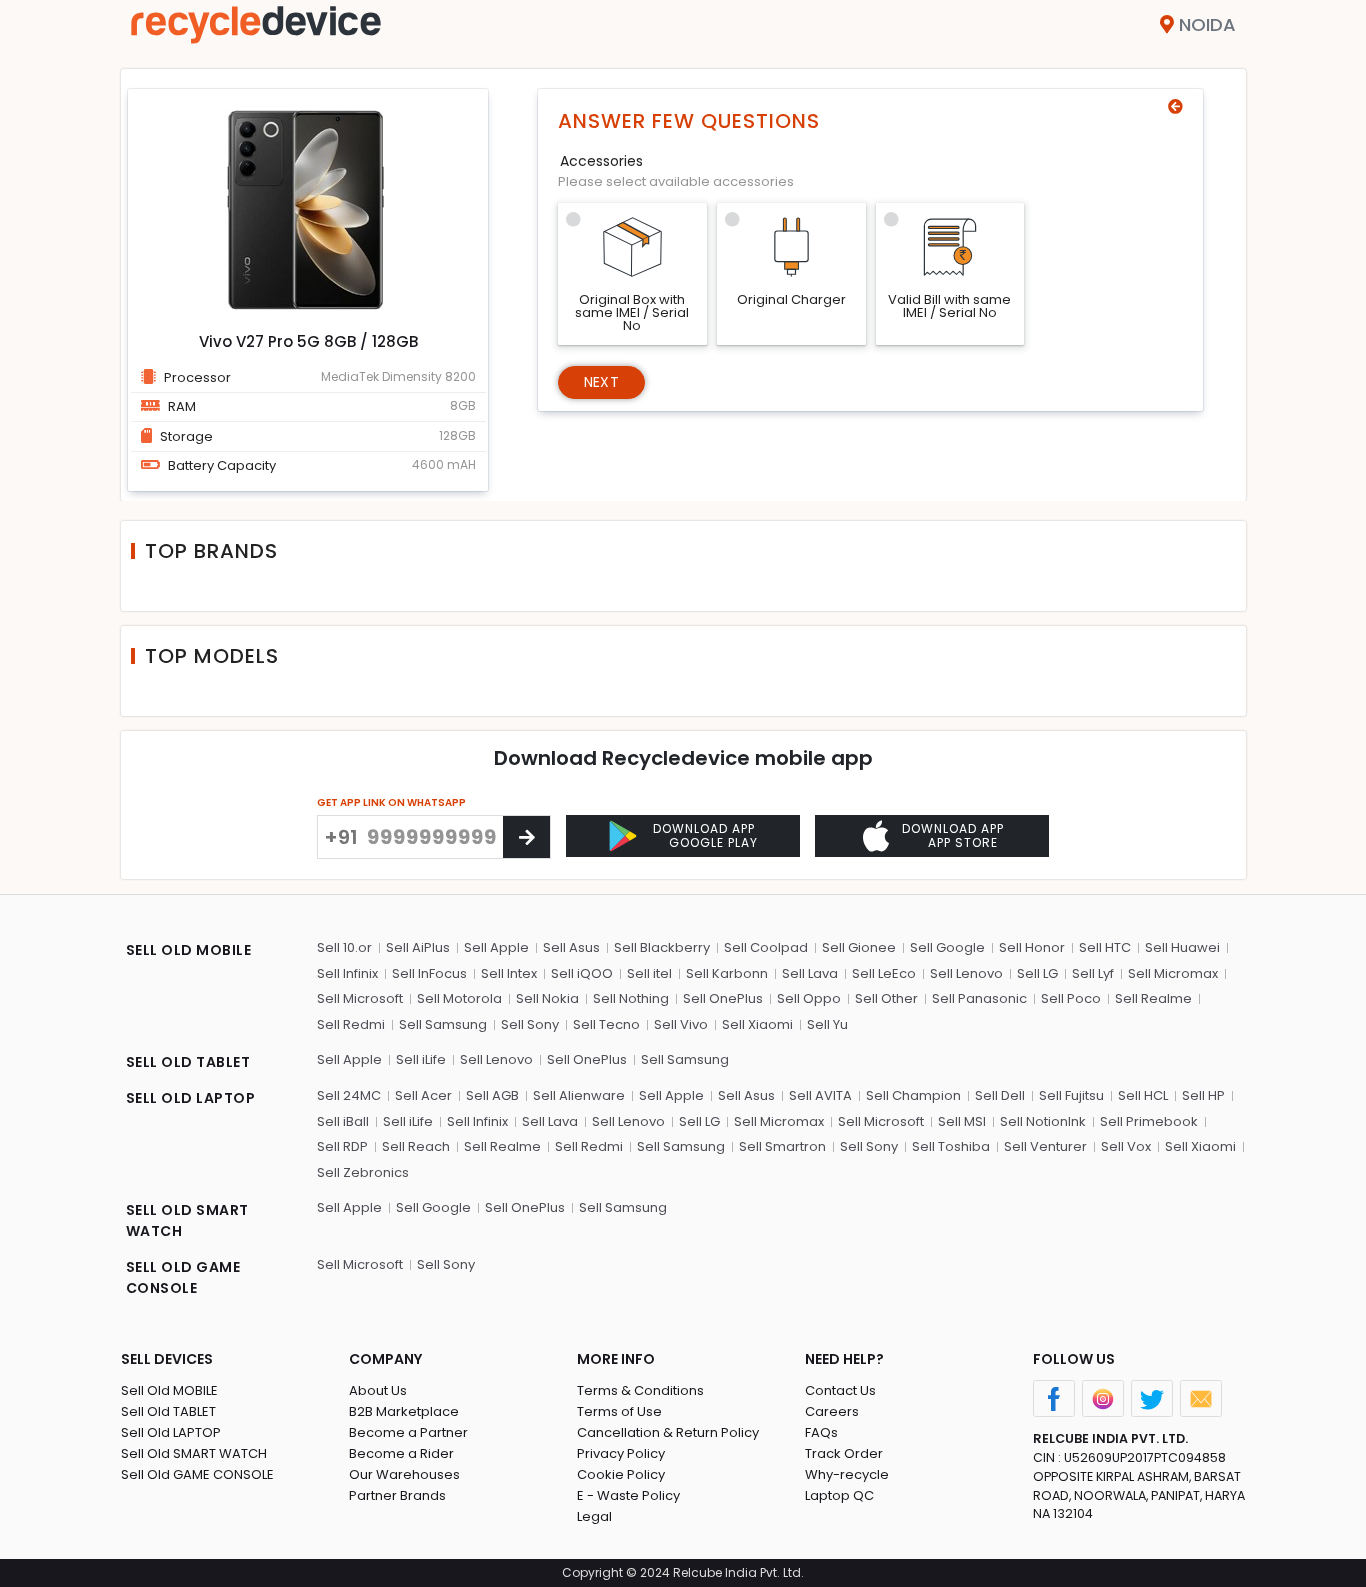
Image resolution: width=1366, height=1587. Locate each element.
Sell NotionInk (1043, 1121)
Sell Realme (1153, 998)
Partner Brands (397, 1495)
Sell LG (1037, 973)
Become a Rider (401, 1453)
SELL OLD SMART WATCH (187, 1220)
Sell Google (947, 947)
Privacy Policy (621, 1453)
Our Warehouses (404, 1474)
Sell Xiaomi (757, 1024)
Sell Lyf (1093, 973)
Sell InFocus (429, 973)
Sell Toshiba (951, 1146)
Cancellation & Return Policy (668, 1432)
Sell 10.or (344, 947)
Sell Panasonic (979, 998)
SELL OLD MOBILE (189, 950)
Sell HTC (1105, 947)
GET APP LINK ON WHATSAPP (391, 802)
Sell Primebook (1149, 1121)
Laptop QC (839, 1495)
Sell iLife (421, 1059)
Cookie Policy (621, 1474)
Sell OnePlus (723, 998)
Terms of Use (619, 1411)
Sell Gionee (859, 947)
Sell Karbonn (727, 973)
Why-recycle (847, 1474)
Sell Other (886, 998)
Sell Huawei (1182, 947)
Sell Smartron (782, 1146)
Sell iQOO (582, 973)
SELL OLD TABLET (188, 1062)
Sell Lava (810, 973)
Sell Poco (1071, 998)
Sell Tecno (606, 1024)
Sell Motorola (459, 998)
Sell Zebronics (363, 1172)
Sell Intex (509, 973)
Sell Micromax (1173, 973)
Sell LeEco (884, 973)
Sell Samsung (443, 1024)
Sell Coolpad (766, 947)
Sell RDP (342, 1146)
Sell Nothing (631, 998)
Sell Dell (1000, 1095)
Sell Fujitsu (1071, 1095)
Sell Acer (423, 1095)
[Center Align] (526, 837)
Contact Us (840, 1390)
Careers (832, 1411)
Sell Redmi (351, 1024)
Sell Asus (571, 947)
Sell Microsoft (360, 998)
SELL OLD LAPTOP (191, 1098)
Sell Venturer (1045, 1146)
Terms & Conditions (640, 1390)
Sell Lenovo (966, 973)
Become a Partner (408, 1432)
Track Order (844, 1453)
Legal (594, 1516)
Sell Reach (416, 1146)
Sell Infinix (347, 973)
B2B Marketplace (404, 1411)
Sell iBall (343, 1121)
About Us (378, 1390)
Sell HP (1203, 1095)
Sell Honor (1032, 947)
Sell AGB (492, 1095)
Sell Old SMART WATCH (194, 1453)
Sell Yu (827, 1024)
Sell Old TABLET (168, 1411)
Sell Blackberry (662, 947)
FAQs (821, 1432)
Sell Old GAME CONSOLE (197, 1474)
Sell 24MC (349, 1095)
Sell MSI (962, 1121)
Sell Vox (1126, 1146)
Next (601, 382)
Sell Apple (496, 947)
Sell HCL (1143, 1095)
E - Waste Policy (628, 1495)
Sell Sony (530, 1024)
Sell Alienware (579, 1095)
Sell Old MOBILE (169, 1390)
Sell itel (649, 973)
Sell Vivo (681, 1024)
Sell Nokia (547, 998)
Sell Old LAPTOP (171, 1432)
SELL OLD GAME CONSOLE (183, 1277)
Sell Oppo (809, 998)
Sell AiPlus (418, 947)
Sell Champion (913, 1095)
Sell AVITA (820, 1095)
